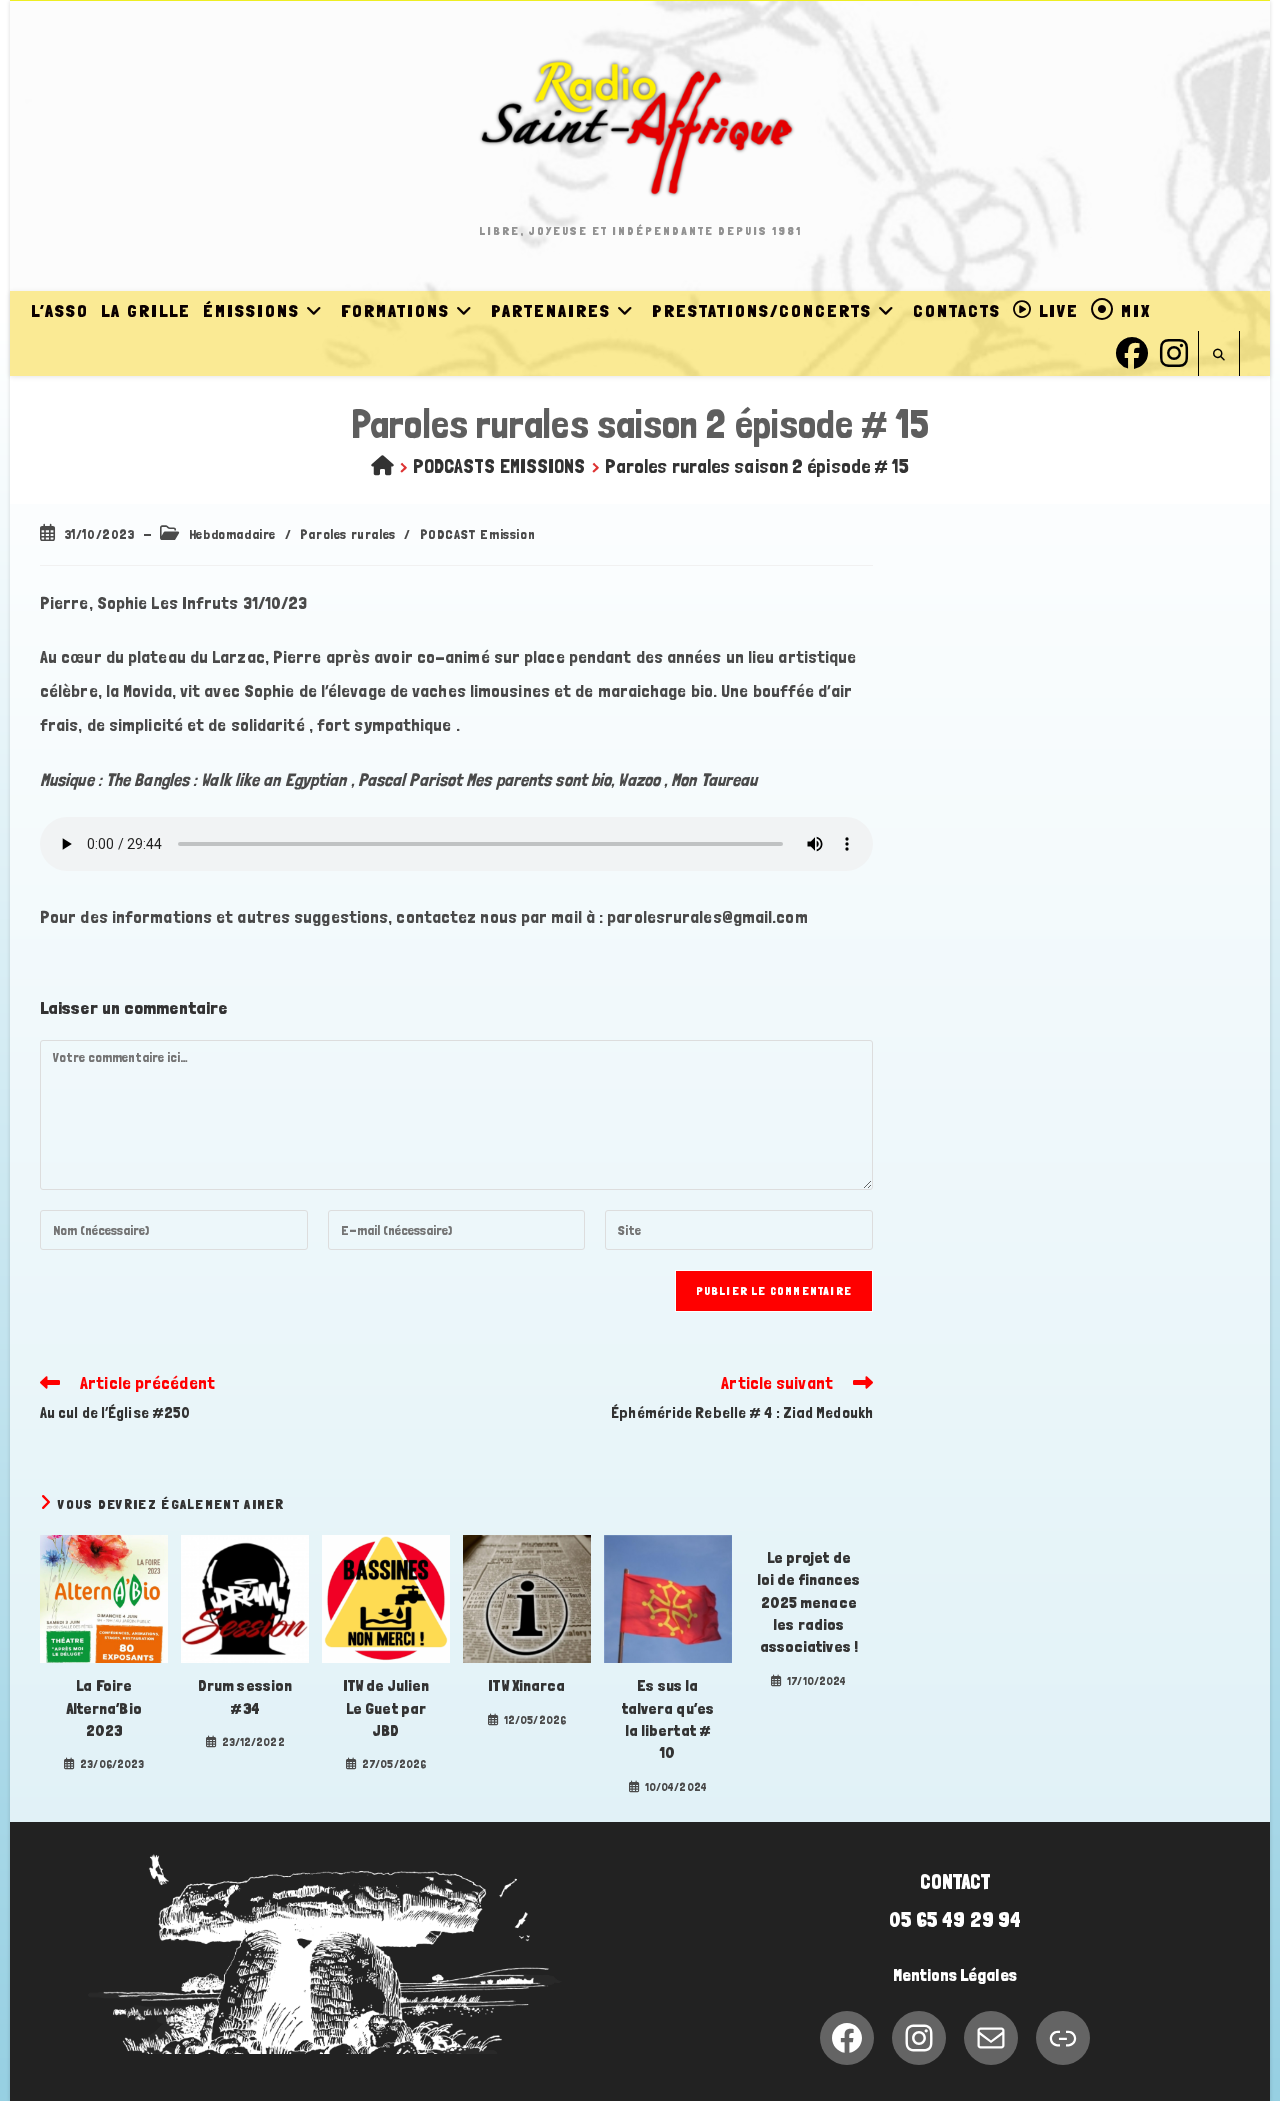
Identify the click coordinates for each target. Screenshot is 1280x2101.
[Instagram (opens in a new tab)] (1174, 350)
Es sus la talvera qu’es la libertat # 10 (668, 1719)
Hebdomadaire (232, 534)
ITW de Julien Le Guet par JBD (386, 1708)
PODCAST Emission (478, 534)
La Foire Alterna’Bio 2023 (104, 1708)
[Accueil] (382, 466)
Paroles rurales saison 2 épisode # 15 (757, 466)
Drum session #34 (245, 1696)
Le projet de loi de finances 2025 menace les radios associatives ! (809, 1602)
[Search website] (1219, 355)
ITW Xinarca (526, 1685)
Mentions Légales (955, 1975)
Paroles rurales (348, 534)
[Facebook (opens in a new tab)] (1132, 350)
